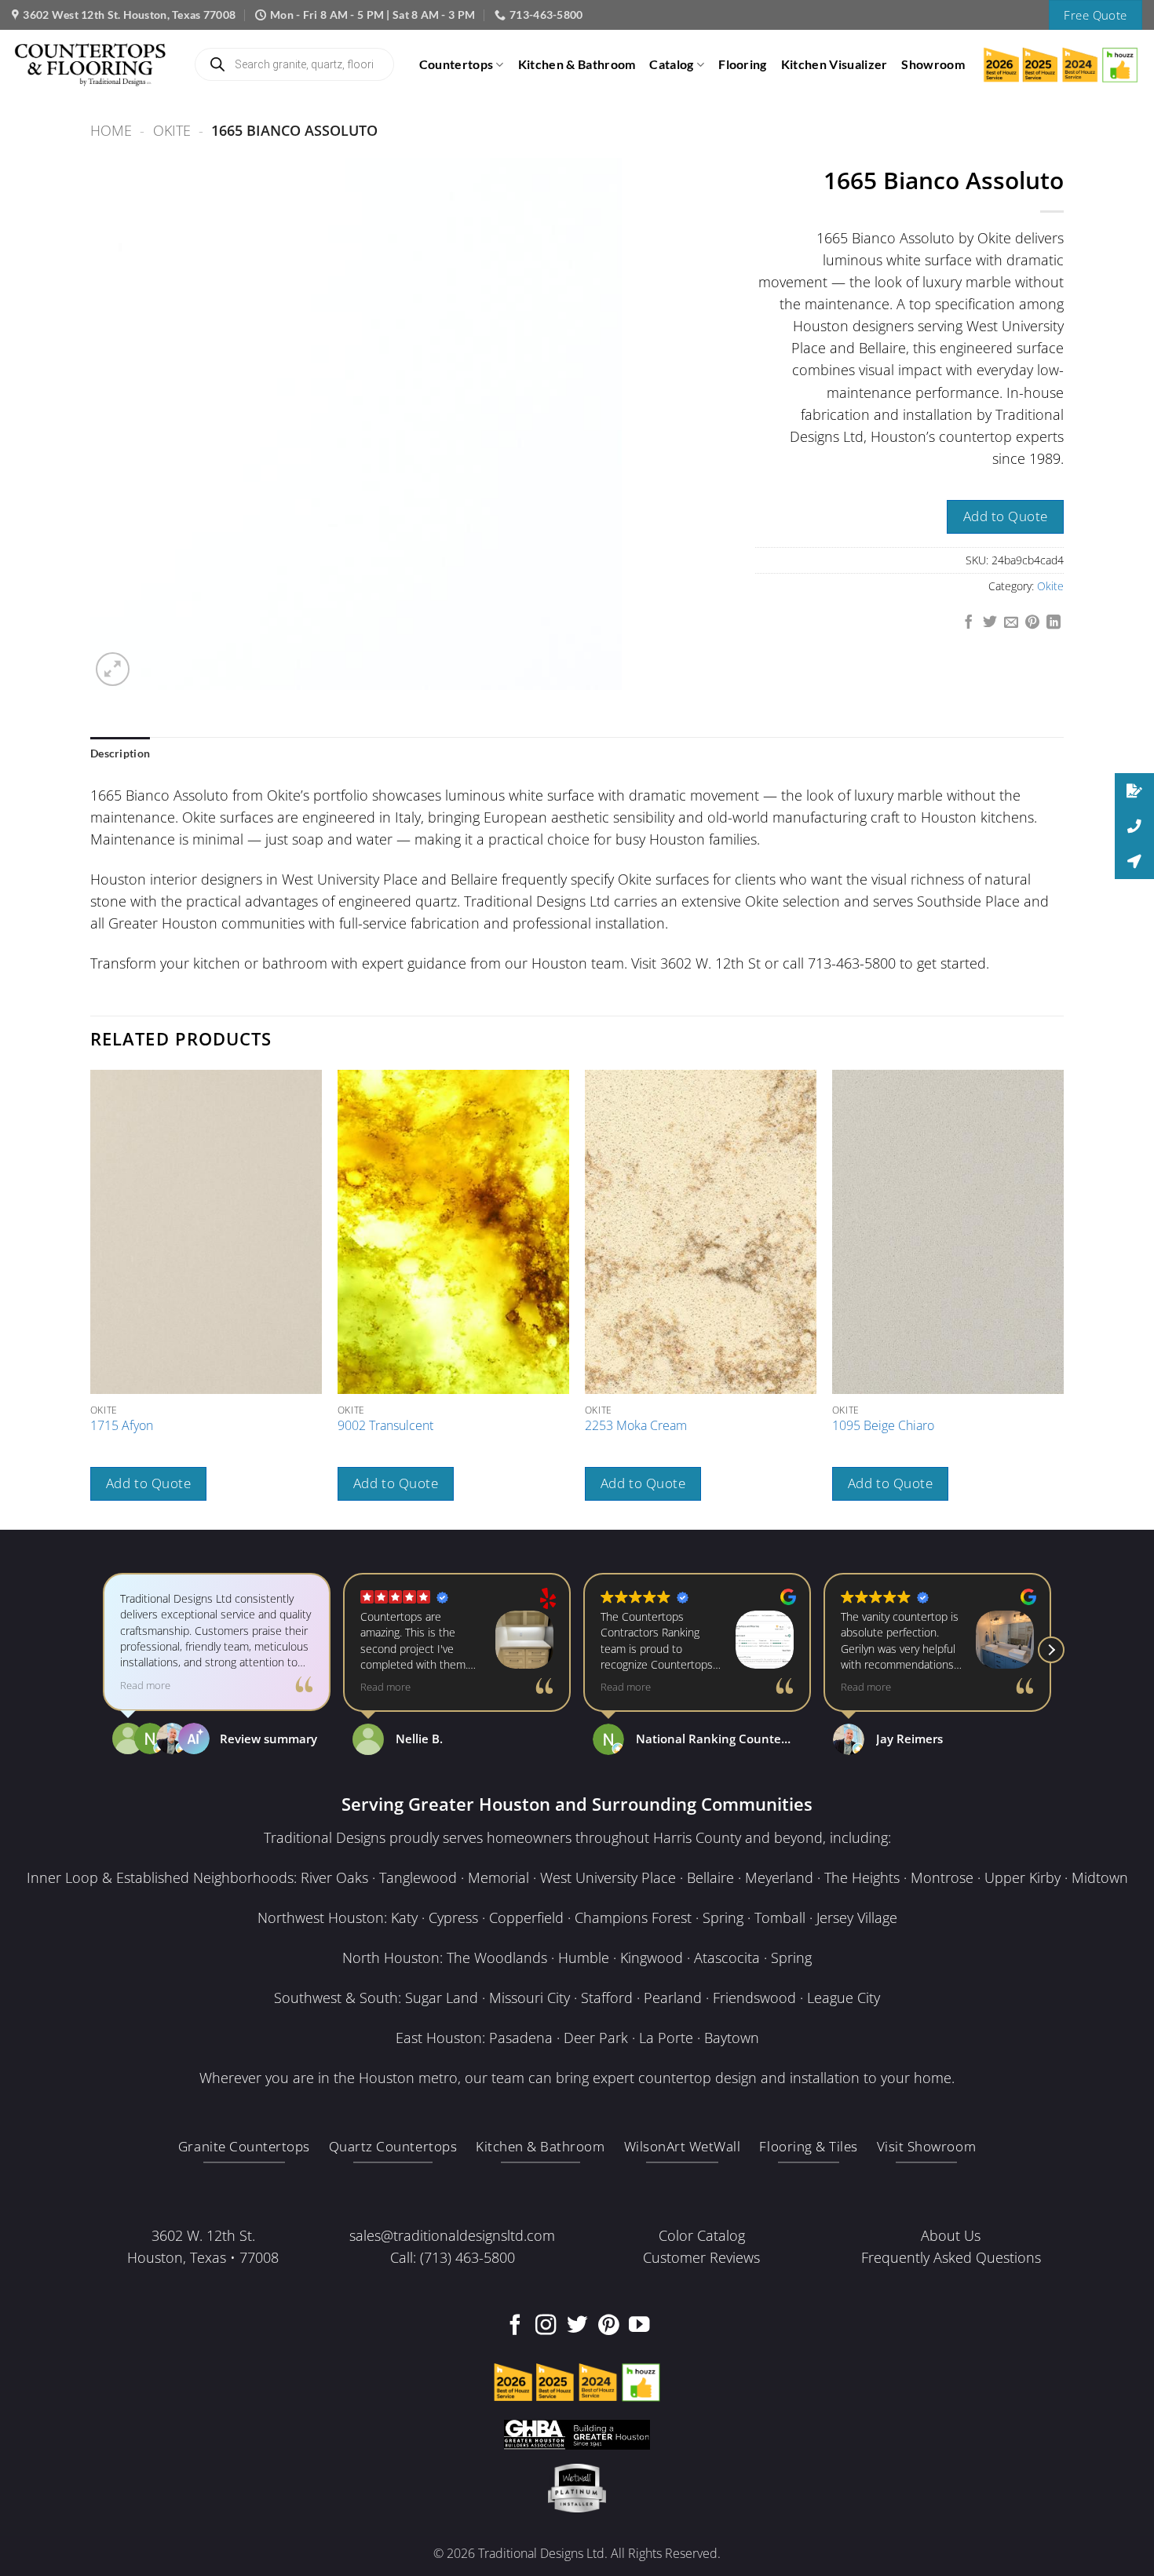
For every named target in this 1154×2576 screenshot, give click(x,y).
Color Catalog (702, 2235)
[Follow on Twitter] (577, 2326)
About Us (951, 2235)
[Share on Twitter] (990, 623)
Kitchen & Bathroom (577, 64)
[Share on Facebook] (969, 623)
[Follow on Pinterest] (608, 2326)
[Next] (1063, 1298)
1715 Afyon (122, 1426)
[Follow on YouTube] (639, 2326)
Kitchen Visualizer (834, 64)
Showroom (933, 64)
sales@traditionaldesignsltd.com (452, 2235)
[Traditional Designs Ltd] (90, 64)
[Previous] (91, 1298)
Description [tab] (120, 753)
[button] (113, 669)
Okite (172, 130)
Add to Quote (1006, 516)
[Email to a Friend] (1011, 623)
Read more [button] (145, 1686)
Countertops (456, 64)
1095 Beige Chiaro (883, 1426)
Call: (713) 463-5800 (453, 2257)
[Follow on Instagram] (546, 2326)
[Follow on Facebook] (515, 2326)
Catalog (671, 64)
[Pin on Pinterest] (1032, 623)
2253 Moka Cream (636, 1426)
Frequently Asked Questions (951, 2257)
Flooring (743, 64)
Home (111, 130)
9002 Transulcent (385, 1426)
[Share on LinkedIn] (1054, 623)
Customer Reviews (701, 2257)
